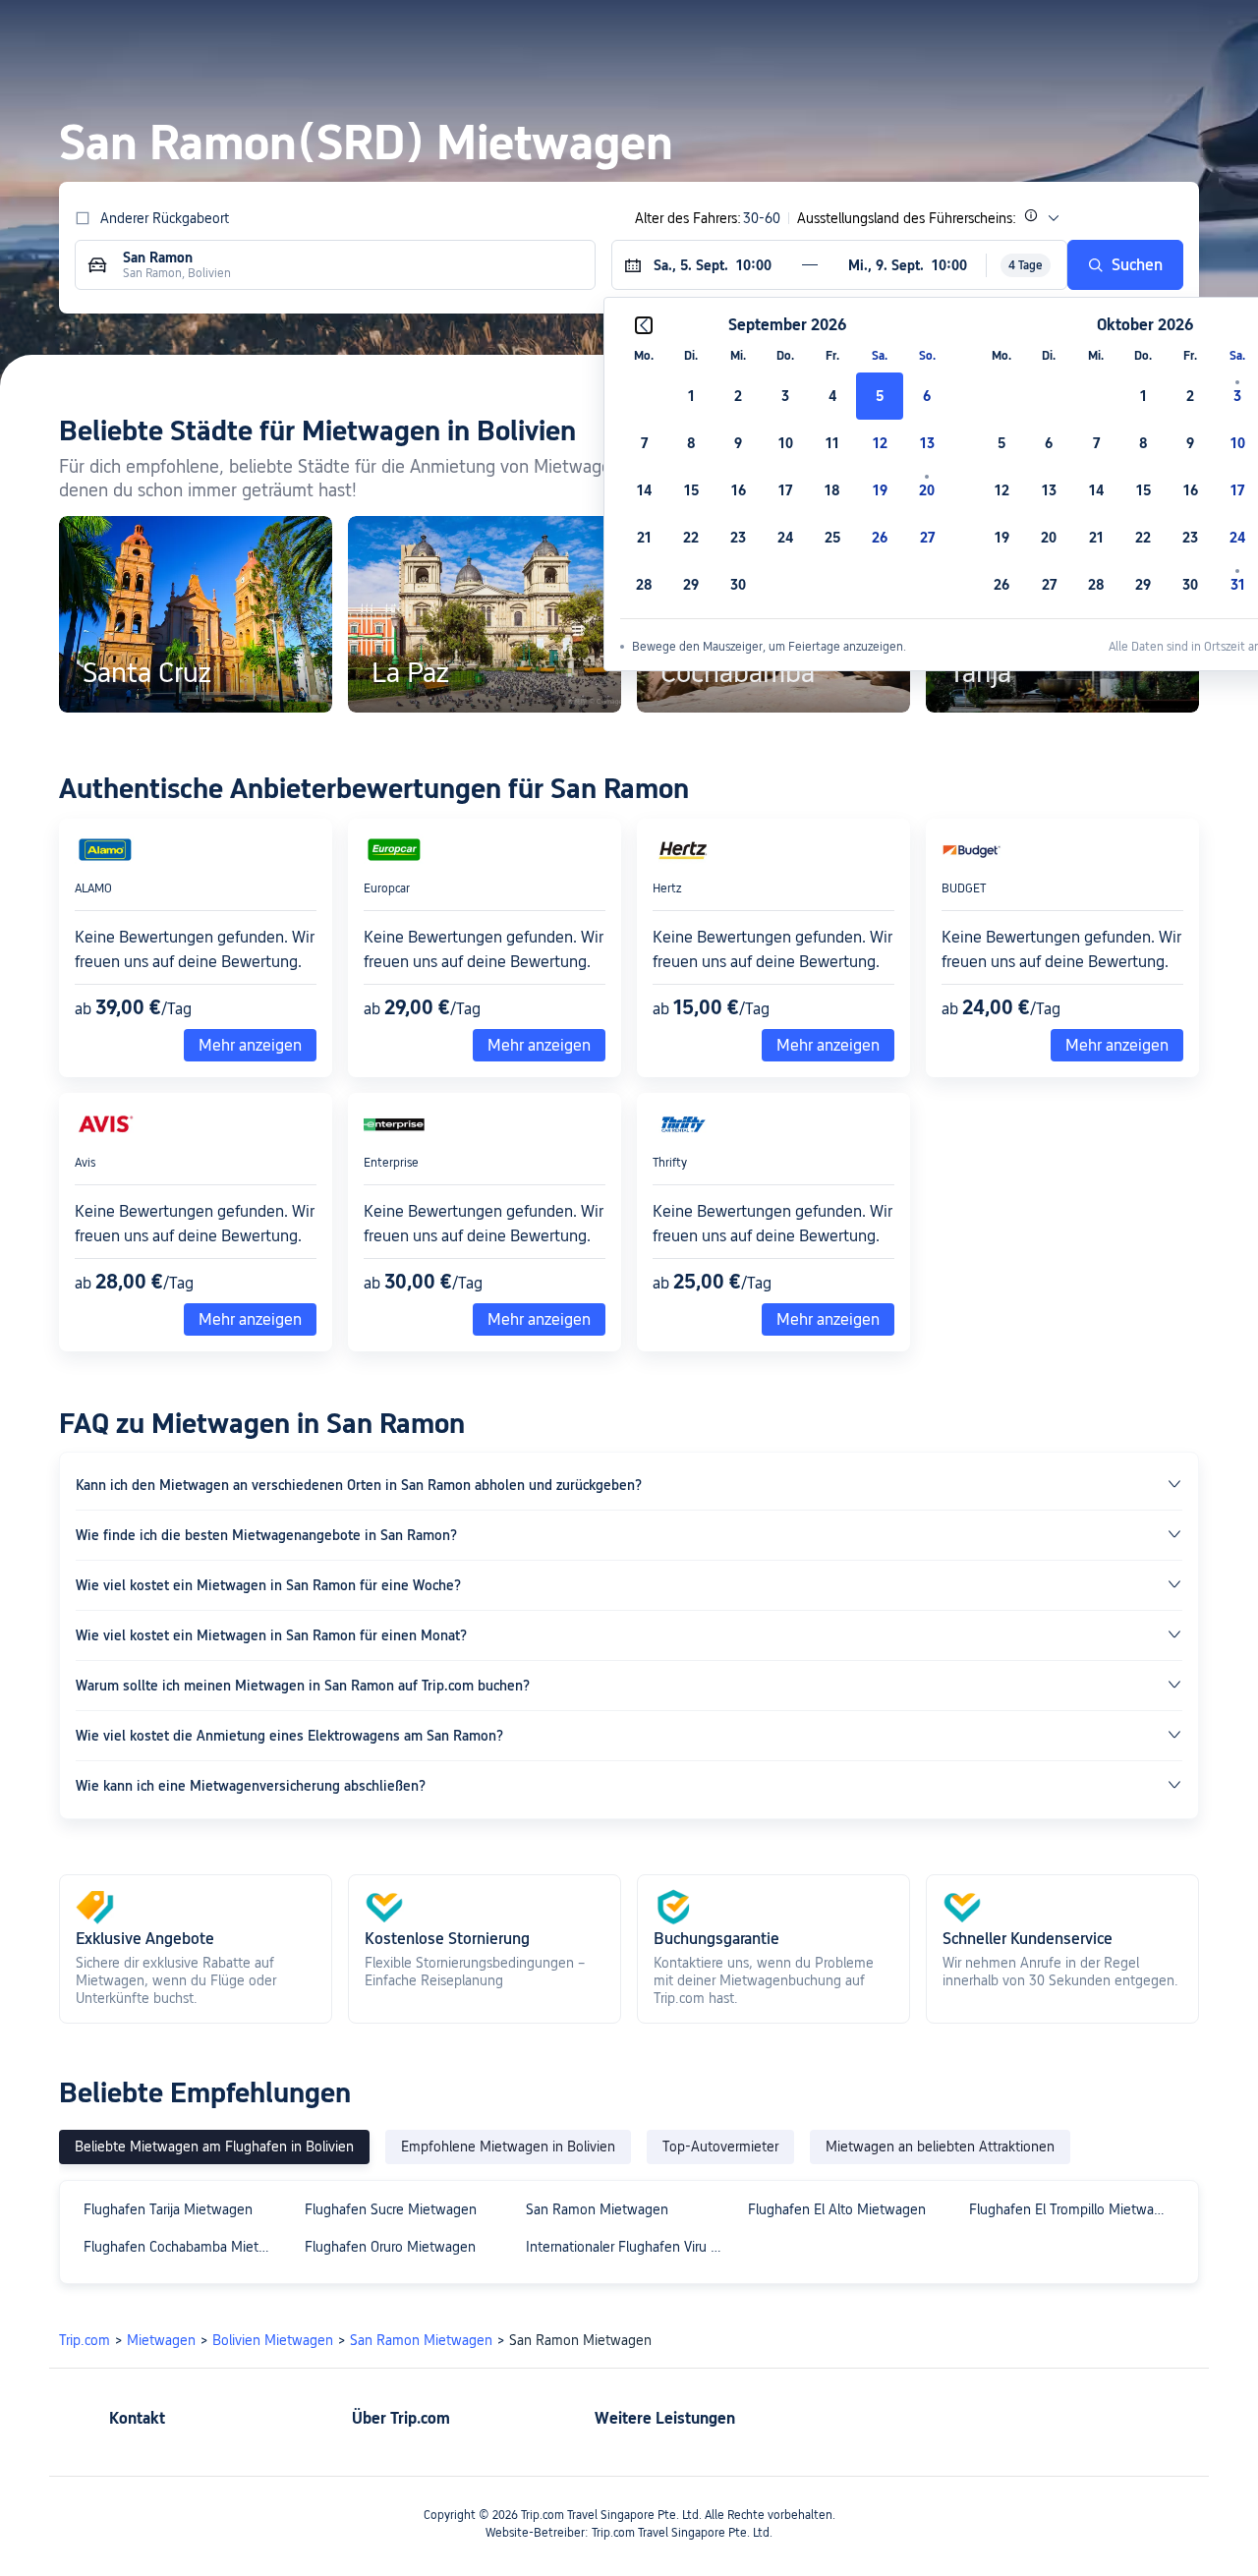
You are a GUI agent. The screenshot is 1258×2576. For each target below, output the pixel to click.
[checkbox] (691, 396)
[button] (1042, 32)
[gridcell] (880, 396)
